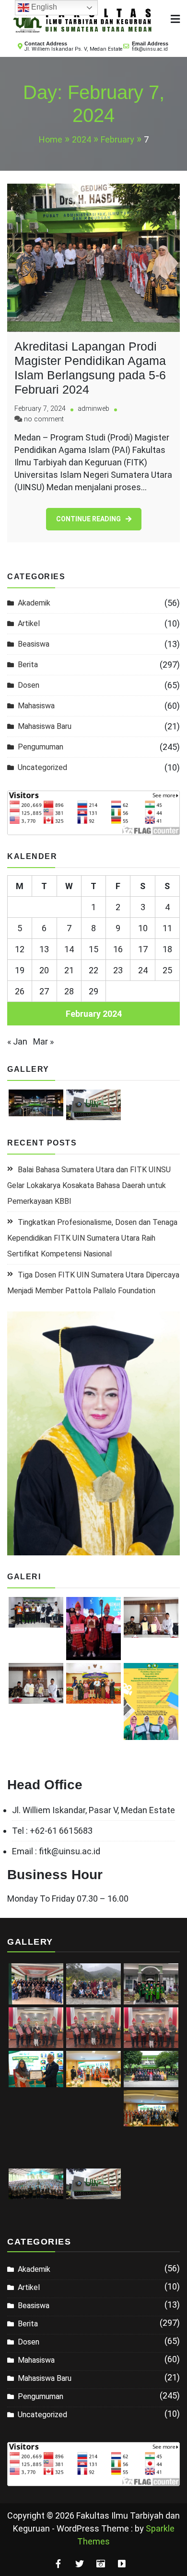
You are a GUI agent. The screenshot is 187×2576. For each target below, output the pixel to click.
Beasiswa (34, 644)
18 (167, 949)
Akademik (34, 603)
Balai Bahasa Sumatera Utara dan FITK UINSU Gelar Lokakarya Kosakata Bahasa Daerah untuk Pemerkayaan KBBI (89, 1185)
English (43, 7)
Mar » (43, 1041)
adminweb (93, 409)
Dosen (29, 685)
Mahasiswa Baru (45, 726)
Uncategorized (42, 767)
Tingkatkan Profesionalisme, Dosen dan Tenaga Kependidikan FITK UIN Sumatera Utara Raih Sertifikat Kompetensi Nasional (92, 1238)
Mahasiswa (36, 706)
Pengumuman (41, 747)
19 (20, 970)
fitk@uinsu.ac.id (150, 49)
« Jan (17, 1041)
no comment (44, 419)
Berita (28, 665)
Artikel (29, 623)
